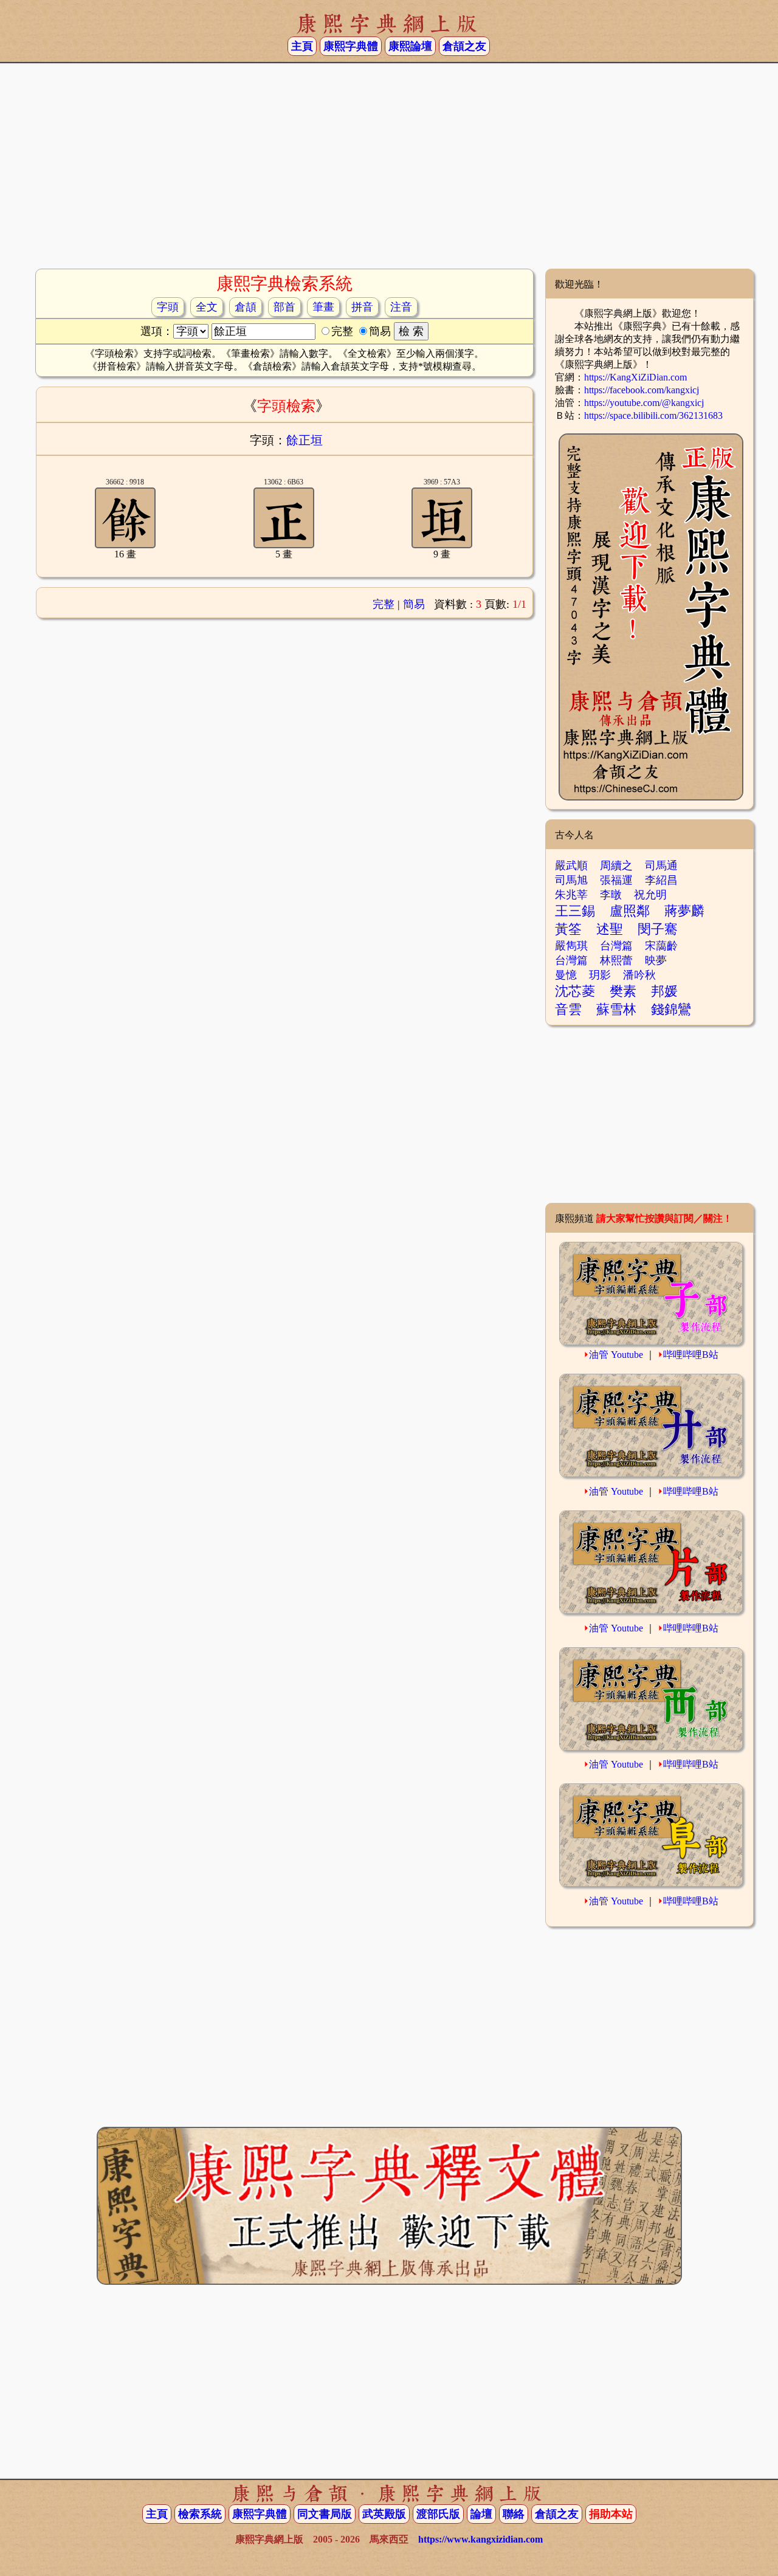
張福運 (616, 880)
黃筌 (568, 929)
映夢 (656, 960)
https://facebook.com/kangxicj (642, 390)
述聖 (610, 929)
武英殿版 (384, 2514)
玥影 (600, 975)
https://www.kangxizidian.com (480, 2539)
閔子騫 (658, 929)
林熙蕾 (616, 960)
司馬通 (661, 866)
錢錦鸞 (671, 1009)
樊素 (623, 991)
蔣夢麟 (684, 911)
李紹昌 (661, 880)
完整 (384, 604)
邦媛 (664, 991)
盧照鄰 (630, 911)
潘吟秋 (639, 975)
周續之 (616, 866)
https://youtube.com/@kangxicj (644, 403)
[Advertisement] (389, 171)
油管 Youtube (616, 1355)
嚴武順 (571, 866)
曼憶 (566, 975)
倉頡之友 (464, 46)
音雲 (568, 1009)
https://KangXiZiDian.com (635, 377)
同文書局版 (325, 2514)
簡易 (414, 604)
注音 (401, 307)
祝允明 (650, 895)
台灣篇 (616, 946)
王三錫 (575, 911)
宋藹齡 (661, 946)
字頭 (168, 307)
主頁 (302, 46)
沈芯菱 (575, 991)
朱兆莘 (571, 895)
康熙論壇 (410, 46)
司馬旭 (571, 880)
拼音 (362, 307)
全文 (207, 307)
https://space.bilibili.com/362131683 (653, 415)
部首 (284, 307)
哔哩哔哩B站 (691, 1355)
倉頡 (246, 307)
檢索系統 (200, 2514)
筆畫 (323, 307)
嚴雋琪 (571, 946)
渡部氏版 (438, 2514)
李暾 (611, 895)
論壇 (481, 2514)
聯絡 (514, 2514)
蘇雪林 (616, 1009)
